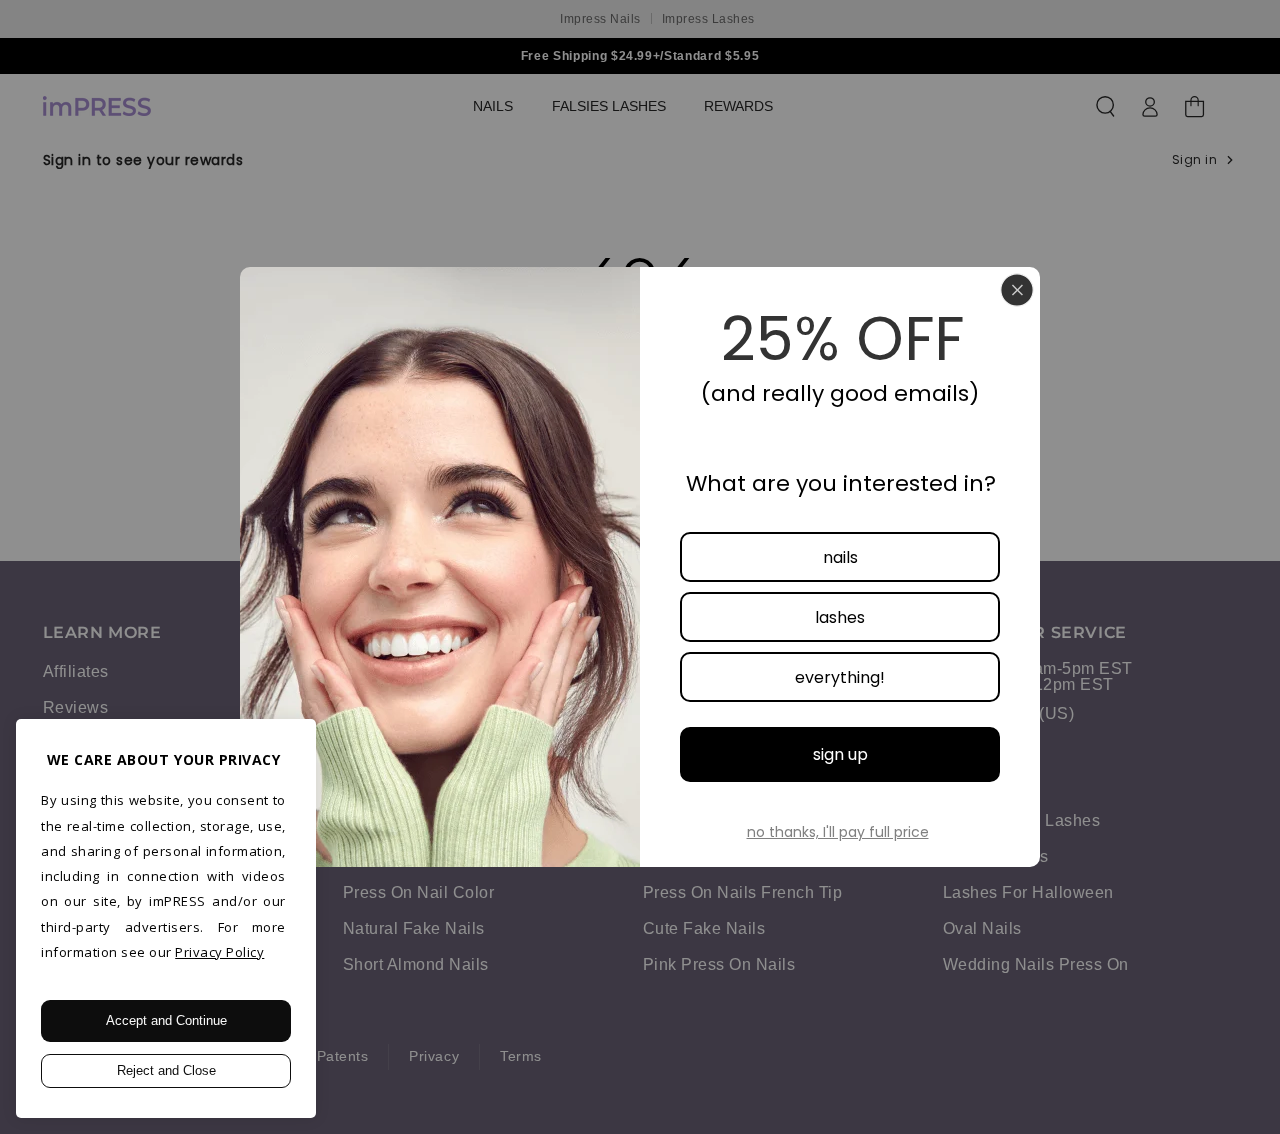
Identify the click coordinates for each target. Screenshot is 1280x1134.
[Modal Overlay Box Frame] (640, 567)
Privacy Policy (219, 952)
